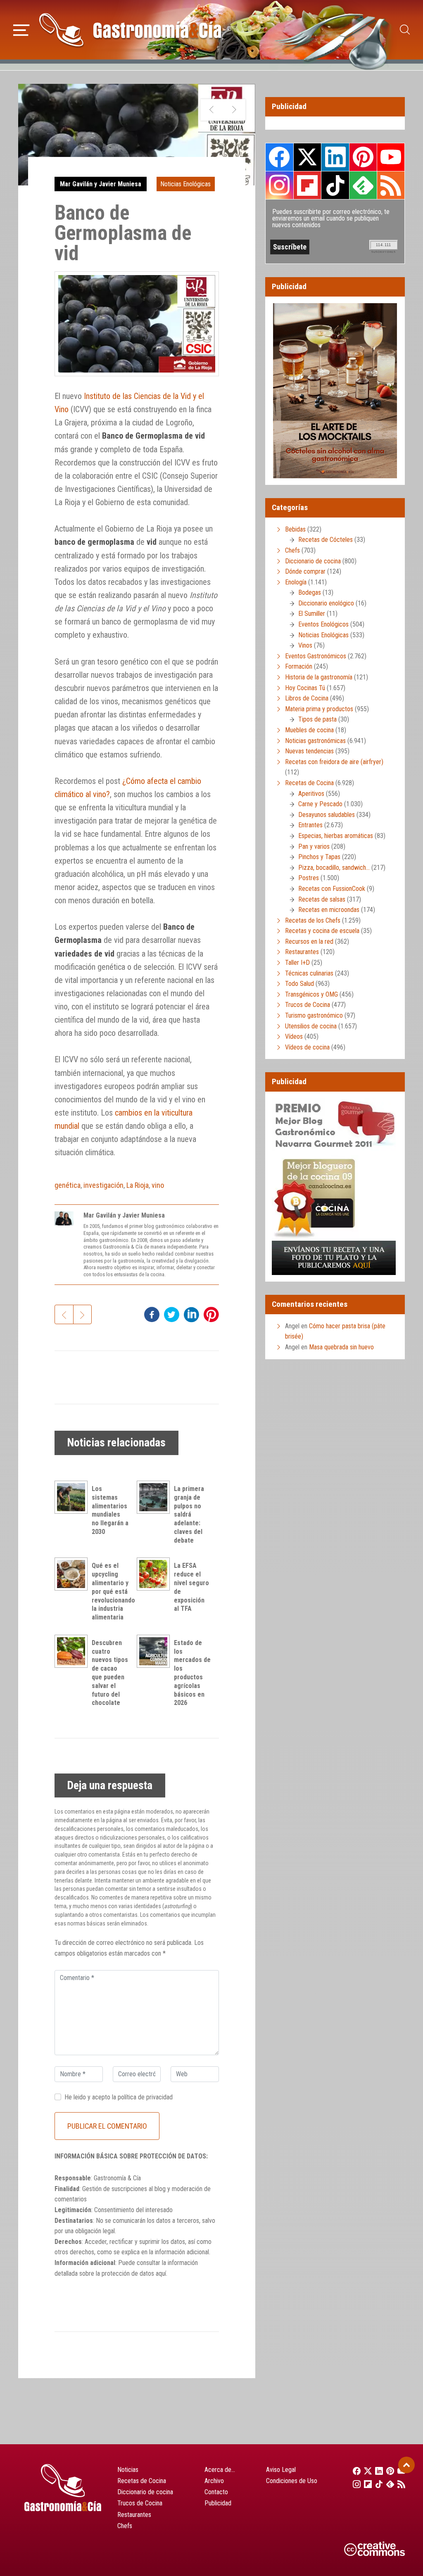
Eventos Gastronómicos (316, 656)
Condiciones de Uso (292, 2481)
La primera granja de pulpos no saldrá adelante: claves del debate (189, 1515)
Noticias (128, 2470)
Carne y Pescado (320, 804)
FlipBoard (307, 185)
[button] (21, 29)
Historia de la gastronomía (319, 677)
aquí (161, 2273)
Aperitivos (311, 794)
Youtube (391, 157)
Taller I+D (297, 963)
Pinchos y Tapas (319, 857)
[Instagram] (354, 2484)
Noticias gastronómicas (315, 741)
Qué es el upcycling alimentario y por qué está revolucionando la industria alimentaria (113, 1591)
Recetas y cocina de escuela (322, 931)
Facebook (279, 157)
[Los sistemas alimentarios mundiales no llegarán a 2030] (73, 1497)
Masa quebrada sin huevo (341, 1347)
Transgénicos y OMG (311, 994)
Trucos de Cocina (308, 1005)
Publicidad (218, 2503)
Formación (299, 666)
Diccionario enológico (326, 603)
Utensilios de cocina (311, 1026)
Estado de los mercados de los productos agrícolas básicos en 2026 (192, 1673)
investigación (103, 1185)
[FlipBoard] (365, 2484)
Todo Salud (299, 984)
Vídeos (294, 1036)
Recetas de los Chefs (313, 920)
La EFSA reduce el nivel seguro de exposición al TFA (191, 1587)
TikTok (335, 185)
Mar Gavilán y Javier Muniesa (101, 184)
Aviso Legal (281, 2470)
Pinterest (363, 157)
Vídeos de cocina (307, 1047)
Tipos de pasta (317, 719)
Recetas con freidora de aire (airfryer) (334, 762)
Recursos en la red (309, 941)
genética (68, 1185)
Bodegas (310, 592)
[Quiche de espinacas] (212, 110)
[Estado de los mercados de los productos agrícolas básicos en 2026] (155, 1651)
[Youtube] (399, 2471)
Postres (309, 878)
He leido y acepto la (119, 2097)
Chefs (292, 550)
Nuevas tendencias (309, 751)
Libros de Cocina (307, 698)
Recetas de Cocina (309, 783)
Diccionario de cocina (313, 561)
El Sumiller (312, 614)
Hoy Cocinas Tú (305, 688)
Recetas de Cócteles (326, 540)
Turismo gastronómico (314, 1015)
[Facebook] (354, 2471)
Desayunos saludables (327, 815)
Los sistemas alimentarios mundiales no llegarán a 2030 (110, 1510)
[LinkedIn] (377, 2471)
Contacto (216, 2492)
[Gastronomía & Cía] (130, 30)
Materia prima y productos (319, 709)
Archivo (214, 2481)
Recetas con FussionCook (332, 889)
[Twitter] (365, 2471)
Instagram (279, 185)
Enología (296, 582)
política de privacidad (145, 2097)
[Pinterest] (388, 2471)
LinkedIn (335, 157)
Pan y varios (314, 846)
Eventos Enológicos (323, 624)
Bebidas (295, 529)
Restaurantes (302, 952)
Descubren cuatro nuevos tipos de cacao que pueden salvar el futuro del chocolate (110, 1673)
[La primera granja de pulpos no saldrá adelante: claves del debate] (155, 1497)
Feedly (363, 185)
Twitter (307, 157)
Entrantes (310, 825)
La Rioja (138, 1185)
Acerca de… (220, 2470)
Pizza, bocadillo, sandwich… (334, 868)
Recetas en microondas (329, 910)
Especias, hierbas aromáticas (336, 836)
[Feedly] (388, 2484)
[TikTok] (377, 2484)
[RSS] (399, 2484)
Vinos (305, 645)
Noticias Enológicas (185, 184)
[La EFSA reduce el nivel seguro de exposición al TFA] (155, 1574)
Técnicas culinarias (309, 973)
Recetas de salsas (322, 899)
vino (158, 1185)
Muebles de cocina (309, 730)
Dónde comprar (305, 571)
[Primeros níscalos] (234, 110)
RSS (391, 185)
